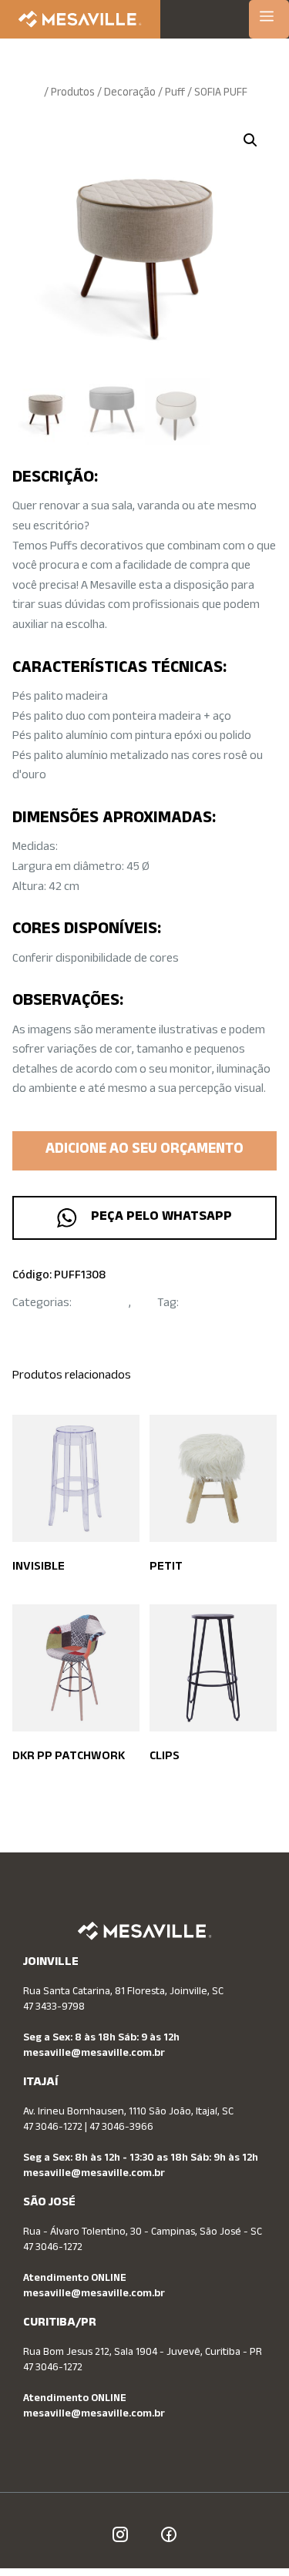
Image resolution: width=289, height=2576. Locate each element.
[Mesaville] (80, 19)
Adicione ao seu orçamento (144, 1150)
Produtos (73, 94)
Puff (175, 94)
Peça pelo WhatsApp (158, 1217)
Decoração (130, 94)
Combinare (208, 1304)
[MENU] (269, 19)
